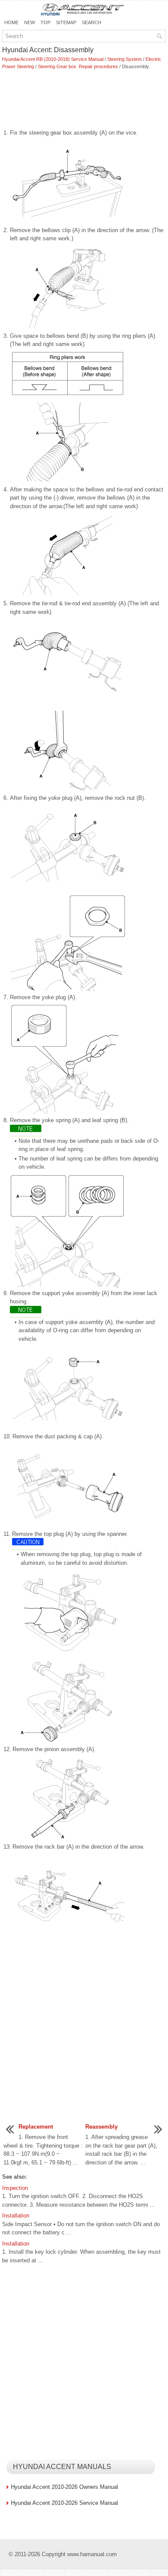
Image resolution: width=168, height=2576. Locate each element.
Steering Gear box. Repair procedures (78, 66)
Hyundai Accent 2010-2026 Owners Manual (64, 2487)
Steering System (124, 59)
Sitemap (66, 22)
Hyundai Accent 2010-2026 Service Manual (64, 2503)
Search (92, 22)
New (30, 22)
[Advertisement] (84, 100)
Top (45, 22)
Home (11, 22)
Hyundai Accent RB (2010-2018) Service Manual (53, 59)
